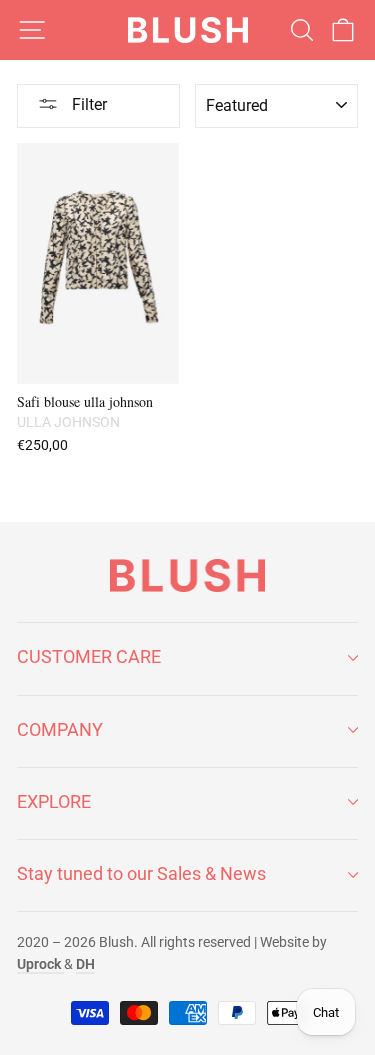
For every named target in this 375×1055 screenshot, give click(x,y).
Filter (87, 104)
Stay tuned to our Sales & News (141, 873)
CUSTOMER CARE (89, 656)
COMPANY (60, 729)
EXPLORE (54, 801)
